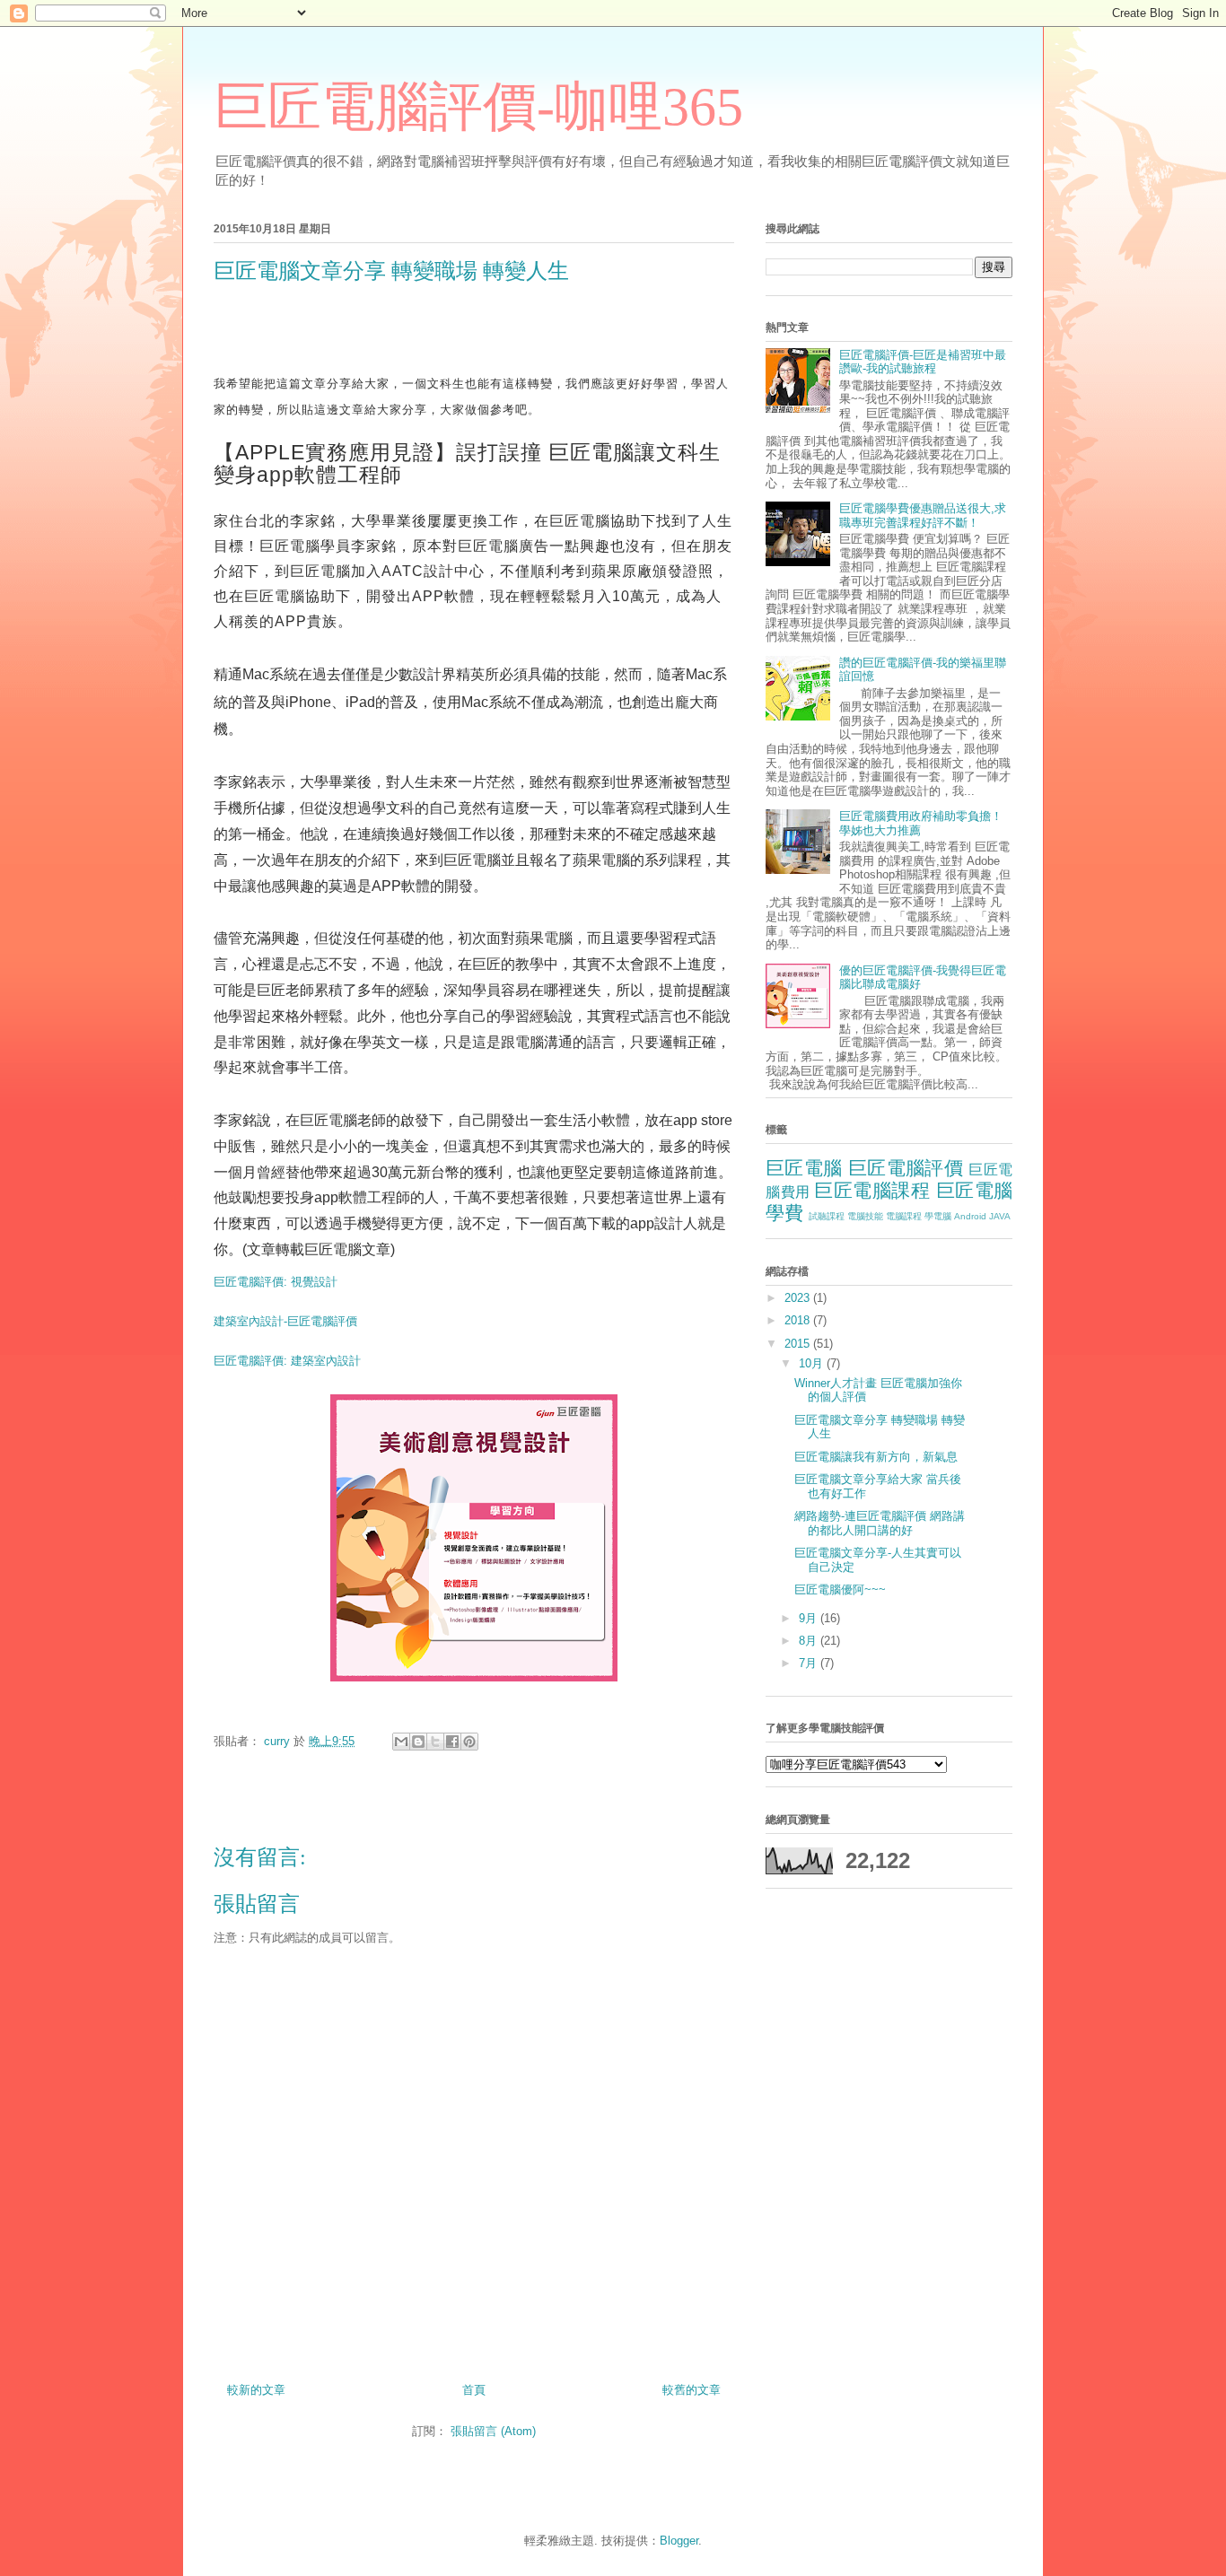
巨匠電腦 (804, 1168)
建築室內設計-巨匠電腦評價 (285, 1321)
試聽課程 (827, 1216)
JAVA (1000, 1216)
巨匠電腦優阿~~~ (840, 1589)
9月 (810, 1618)
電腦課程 (904, 1216)
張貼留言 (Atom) (493, 2431)
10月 (813, 1363)
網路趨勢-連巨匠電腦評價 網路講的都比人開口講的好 (880, 1523)
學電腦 (938, 1216)
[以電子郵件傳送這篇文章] (401, 1742)
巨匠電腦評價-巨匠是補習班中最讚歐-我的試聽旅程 (923, 362)
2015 (799, 1344)
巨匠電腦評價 (906, 1168)
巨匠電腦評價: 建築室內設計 (287, 1361)
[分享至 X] (435, 1742)
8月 (810, 1641)
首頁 (474, 2390)
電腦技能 (865, 1216)
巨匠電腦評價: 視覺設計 (276, 1282)
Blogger (679, 2541)
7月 (810, 1663)
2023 (799, 1298)
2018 (799, 1320)
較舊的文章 (692, 2390)
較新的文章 (256, 2390)
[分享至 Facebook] (452, 1742)
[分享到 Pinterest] (469, 1742)
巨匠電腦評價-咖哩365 (478, 107)
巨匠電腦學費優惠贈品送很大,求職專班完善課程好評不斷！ (923, 515)
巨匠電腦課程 (872, 1190)
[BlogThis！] (418, 1742)
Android (970, 1216)
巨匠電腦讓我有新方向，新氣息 (876, 1457)
